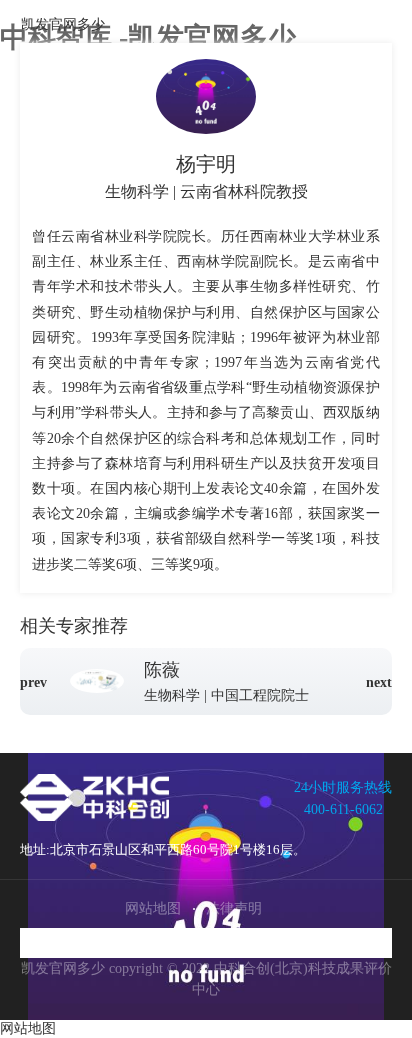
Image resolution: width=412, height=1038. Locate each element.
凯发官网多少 (63, 24)
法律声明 (234, 908)
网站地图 (153, 908)
